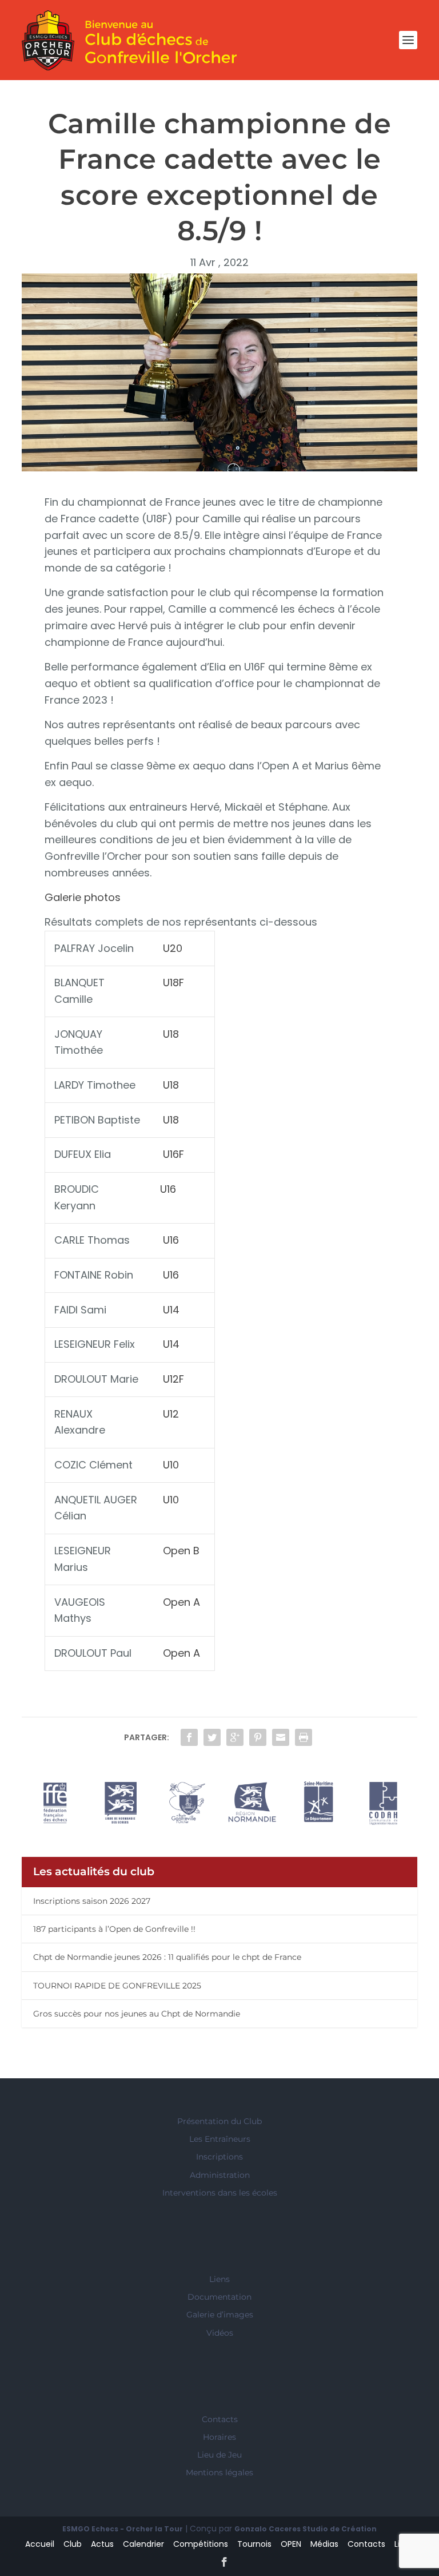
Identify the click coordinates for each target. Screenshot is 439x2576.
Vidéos (220, 2333)
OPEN (291, 2544)
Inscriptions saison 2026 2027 (92, 1901)
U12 (171, 1414)
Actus (102, 2544)
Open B (181, 1551)
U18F (173, 983)
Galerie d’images (220, 2315)
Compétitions (201, 2544)
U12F (173, 1379)
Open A (181, 1602)
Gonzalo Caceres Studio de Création (306, 2529)
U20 (171, 948)
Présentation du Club (219, 2121)
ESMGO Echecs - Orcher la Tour (123, 2529)
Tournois (254, 2544)
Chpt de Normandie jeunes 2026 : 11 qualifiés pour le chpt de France (167, 1957)
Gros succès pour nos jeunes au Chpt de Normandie (137, 2014)
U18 (171, 1034)
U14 (171, 1310)
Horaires (219, 2437)
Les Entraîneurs (220, 2139)
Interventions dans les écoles (220, 2193)
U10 (171, 1465)
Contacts (220, 2419)
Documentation (219, 2297)
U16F (173, 1154)
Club (73, 2544)
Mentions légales (219, 2472)
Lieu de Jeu (219, 2455)
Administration (220, 2175)
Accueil (40, 2544)
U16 (168, 1189)
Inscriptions (219, 2157)
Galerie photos (83, 897)
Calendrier (143, 2544)
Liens (219, 2279)
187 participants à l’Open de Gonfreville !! (114, 1929)
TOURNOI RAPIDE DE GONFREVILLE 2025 (117, 1986)
